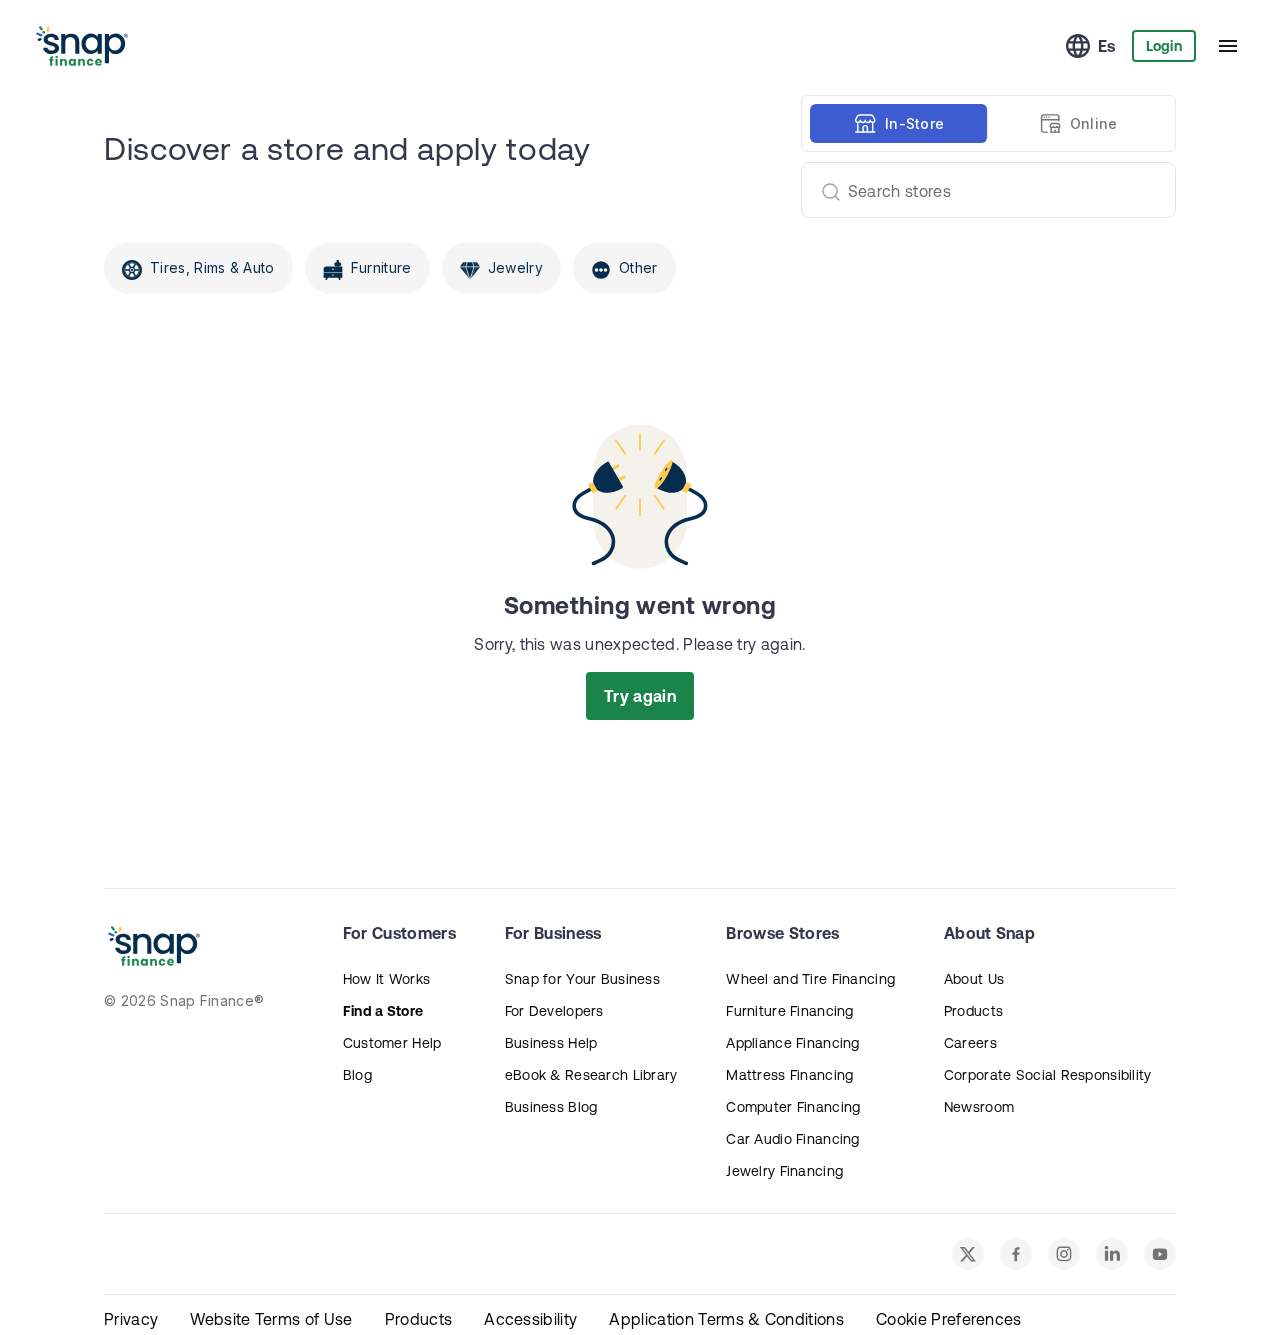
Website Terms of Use (271, 1319)
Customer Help (392, 1043)
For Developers (554, 1011)
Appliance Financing (792, 1043)
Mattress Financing (789, 1075)
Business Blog (551, 1107)
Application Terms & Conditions (726, 1319)
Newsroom (979, 1107)
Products (973, 1011)
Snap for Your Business (582, 979)
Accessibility (530, 1319)
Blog (357, 1075)
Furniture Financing (789, 1011)
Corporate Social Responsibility (1048, 1075)
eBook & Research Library (591, 1075)
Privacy (131, 1319)
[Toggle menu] (1228, 46)
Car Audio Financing (792, 1139)
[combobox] (980, 190)
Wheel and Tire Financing (810, 979)
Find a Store (383, 1011)
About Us (974, 979)
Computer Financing (793, 1107)
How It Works (386, 979)
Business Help (551, 1043)
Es (1107, 46)
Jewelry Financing (784, 1171)
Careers (970, 1043)
